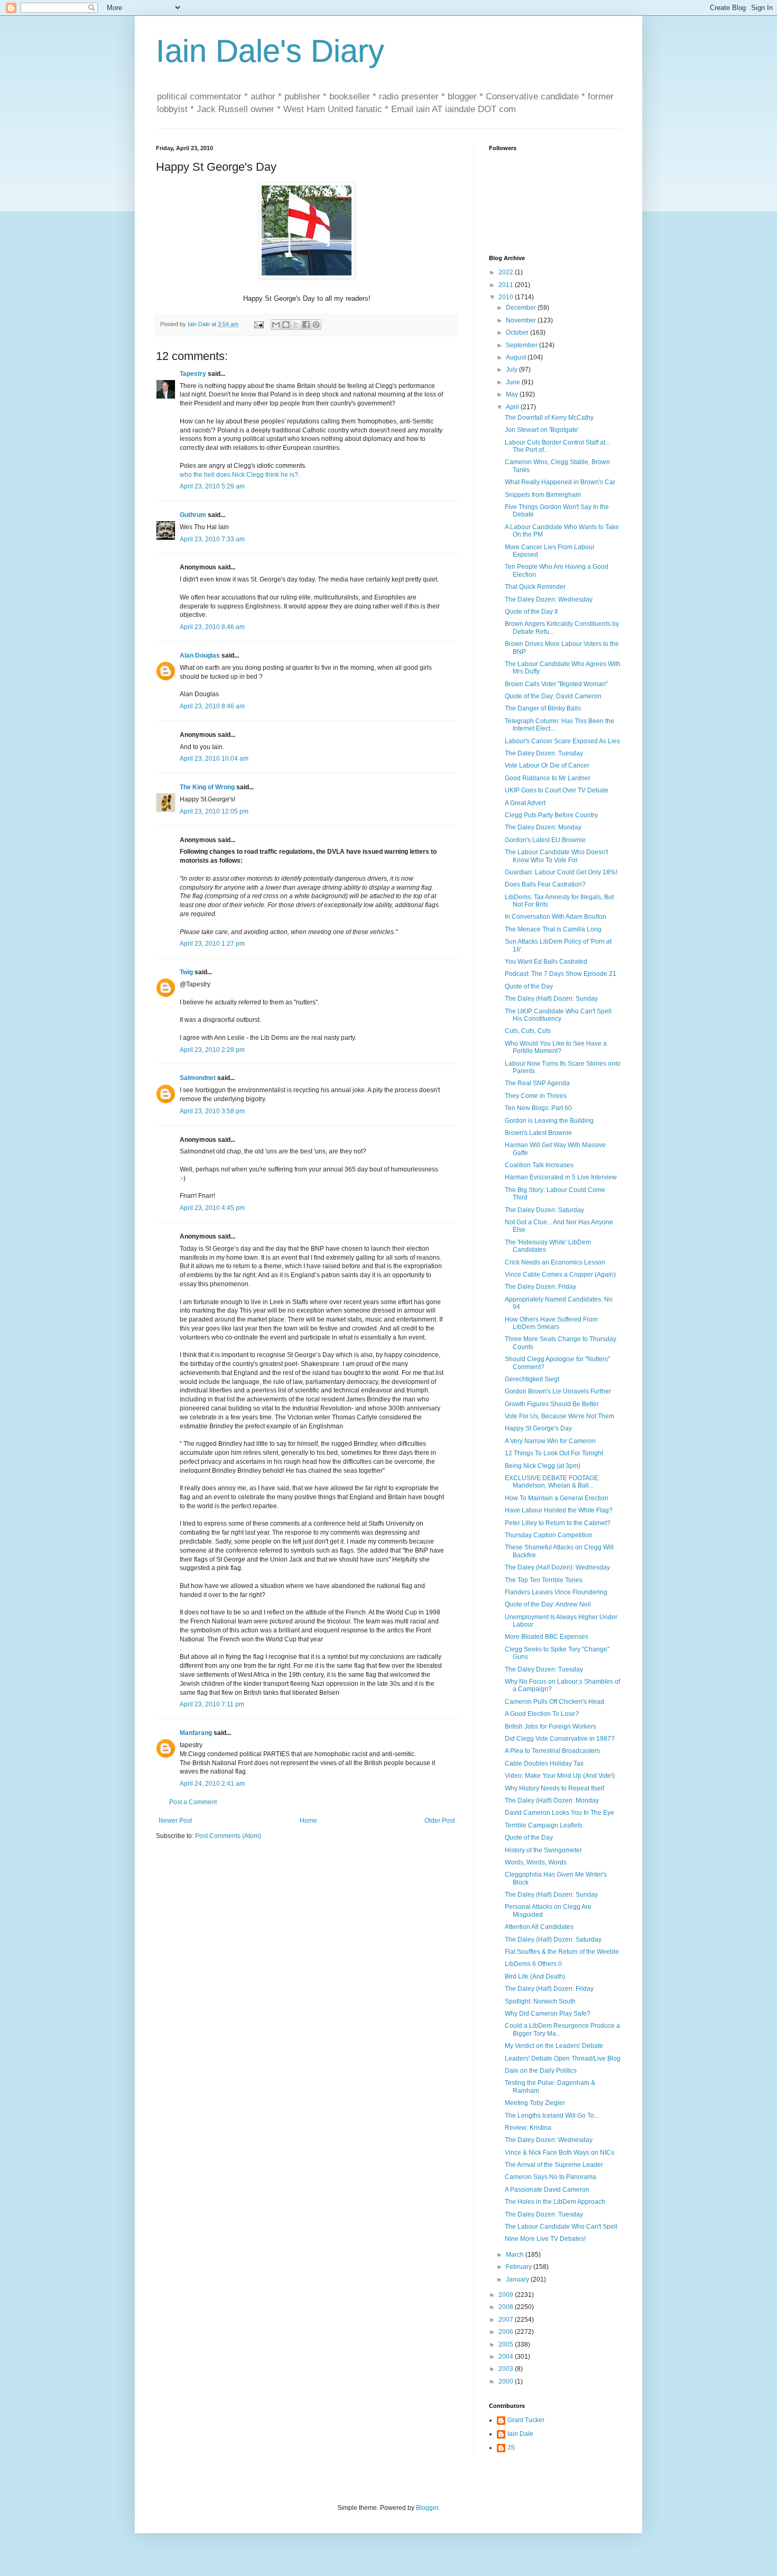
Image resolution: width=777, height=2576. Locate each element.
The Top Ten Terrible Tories (544, 1580)
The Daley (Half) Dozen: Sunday (551, 999)
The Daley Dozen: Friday (540, 1287)
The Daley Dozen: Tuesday (544, 753)
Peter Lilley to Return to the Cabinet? (558, 1523)
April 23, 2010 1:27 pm (212, 944)
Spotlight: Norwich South (540, 2001)
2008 (507, 2307)
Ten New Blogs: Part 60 (538, 1108)
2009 (507, 2295)
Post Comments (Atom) (228, 1836)
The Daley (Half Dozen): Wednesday (557, 1567)
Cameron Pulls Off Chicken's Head (554, 1702)
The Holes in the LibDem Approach (555, 2202)
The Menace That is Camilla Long (553, 929)
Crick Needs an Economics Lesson (555, 1262)
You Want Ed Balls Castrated (546, 962)
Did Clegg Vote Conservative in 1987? (560, 1739)
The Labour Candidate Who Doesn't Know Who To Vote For (556, 856)
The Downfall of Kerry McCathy (549, 418)
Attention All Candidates (539, 1927)
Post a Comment (193, 1802)
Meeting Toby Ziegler (535, 2103)
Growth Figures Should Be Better (552, 1404)
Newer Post (175, 1821)
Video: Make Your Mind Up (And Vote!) (560, 1776)
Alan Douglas (200, 655)
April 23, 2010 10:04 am (214, 759)
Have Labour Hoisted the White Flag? (559, 1510)
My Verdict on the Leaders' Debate (554, 2046)
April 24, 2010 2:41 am (212, 1784)
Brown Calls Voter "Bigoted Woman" (556, 684)
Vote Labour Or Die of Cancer (547, 765)
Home (308, 1821)
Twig (186, 972)
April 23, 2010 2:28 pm (212, 1050)
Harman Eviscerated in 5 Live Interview (561, 1177)
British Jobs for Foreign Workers (551, 1726)
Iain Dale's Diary (270, 51)
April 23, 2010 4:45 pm (212, 1208)
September (522, 345)
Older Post (440, 1821)
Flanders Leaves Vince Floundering (556, 1592)
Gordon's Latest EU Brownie (545, 840)
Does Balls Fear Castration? (545, 884)
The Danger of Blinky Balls (543, 708)
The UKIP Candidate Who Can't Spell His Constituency (558, 1015)
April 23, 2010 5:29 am (212, 486)
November (522, 320)
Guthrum (193, 515)
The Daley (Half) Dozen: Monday (552, 1801)
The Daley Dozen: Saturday (544, 1210)
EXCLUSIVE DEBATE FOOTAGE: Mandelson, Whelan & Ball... (552, 1482)
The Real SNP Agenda (537, 1083)
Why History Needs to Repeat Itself (554, 1788)
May (513, 394)
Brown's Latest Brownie (538, 1133)
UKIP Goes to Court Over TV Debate (557, 790)
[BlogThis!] (286, 325)
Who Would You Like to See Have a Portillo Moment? (556, 1047)
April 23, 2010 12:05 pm (214, 811)
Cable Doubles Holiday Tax (544, 1764)
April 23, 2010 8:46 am (212, 627)
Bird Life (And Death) (535, 1977)
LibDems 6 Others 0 (533, 1964)
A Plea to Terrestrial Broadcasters (552, 1751)
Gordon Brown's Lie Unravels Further (558, 1391)
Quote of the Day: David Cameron (553, 696)
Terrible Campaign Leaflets (544, 1825)
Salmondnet (198, 1078)
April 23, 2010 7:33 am (212, 539)
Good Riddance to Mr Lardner (548, 778)
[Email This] (276, 325)
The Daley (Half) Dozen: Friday (549, 1989)
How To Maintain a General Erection (557, 1498)
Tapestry (193, 374)
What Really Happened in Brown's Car (560, 482)
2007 (507, 2320)
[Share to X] (296, 325)
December (522, 308)
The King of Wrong (207, 787)
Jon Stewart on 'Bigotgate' (542, 430)
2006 (507, 2332)
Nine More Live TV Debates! (545, 2239)
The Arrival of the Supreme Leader (554, 2165)
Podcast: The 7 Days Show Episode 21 (561, 974)
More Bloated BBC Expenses (547, 1637)
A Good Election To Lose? (542, 1714)
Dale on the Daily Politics (541, 2071)
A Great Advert (525, 803)
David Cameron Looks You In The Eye (559, 1813)
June (514, 382)
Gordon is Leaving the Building (549, 1121)
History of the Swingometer (543, 1850)
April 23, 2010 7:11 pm (212, 1704)
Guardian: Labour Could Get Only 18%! (561, 872)
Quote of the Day (529, 986)
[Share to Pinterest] (316, 325)
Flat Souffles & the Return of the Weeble (562, 1952)
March (516, 2255)
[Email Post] (258, 324)
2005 (507, 2344)
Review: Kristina (528, 2128)
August (517, 357)
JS (511, 2448)
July (512, 370)
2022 (507, 272)
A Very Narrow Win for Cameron (550, 1441)
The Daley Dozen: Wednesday (549, 599)
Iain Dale (520, 2434)
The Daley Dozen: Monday (543, 827)
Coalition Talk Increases (539, 1165)
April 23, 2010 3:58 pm (212, 1111)
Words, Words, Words (536, 1862)
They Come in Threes (536, 1096)
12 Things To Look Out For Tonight (554, 1453)
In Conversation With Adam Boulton (556, 917)
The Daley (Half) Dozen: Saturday (553, 1940)
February (520, 2267)
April (513, 407)
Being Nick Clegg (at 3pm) (543, 1466)
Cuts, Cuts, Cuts (528, 1031)
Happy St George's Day (538, 1428)
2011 (507, 285)
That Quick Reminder (535, 587)
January (518, 2279)
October (518, 333)
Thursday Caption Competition (549, 1535)
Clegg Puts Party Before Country (551, 815)
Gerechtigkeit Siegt (532, 1379)
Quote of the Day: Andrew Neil (548, 1604)
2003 (507, 2369)
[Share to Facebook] (306, 325)
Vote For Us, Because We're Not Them (559, 1416)
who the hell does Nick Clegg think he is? (239, 475)
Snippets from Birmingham (543, 495)
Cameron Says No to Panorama (551, 2177)
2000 (507, 2381)
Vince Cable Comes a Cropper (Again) (560, 1275)
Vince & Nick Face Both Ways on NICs (559, 2153)
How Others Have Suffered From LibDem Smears (551, 1323)
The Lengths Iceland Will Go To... (552, 2116)
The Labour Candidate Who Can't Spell (561, 2227)
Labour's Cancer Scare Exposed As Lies (562, 741)
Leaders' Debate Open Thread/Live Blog (563, 2058)
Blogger (427, 2508)
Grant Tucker (526, 2420)
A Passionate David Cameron (547, 2190)
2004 (507, 2357)
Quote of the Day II (531, 612)
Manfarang (196, 1733)
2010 (507, 297)
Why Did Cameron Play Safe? (548, 2014)
